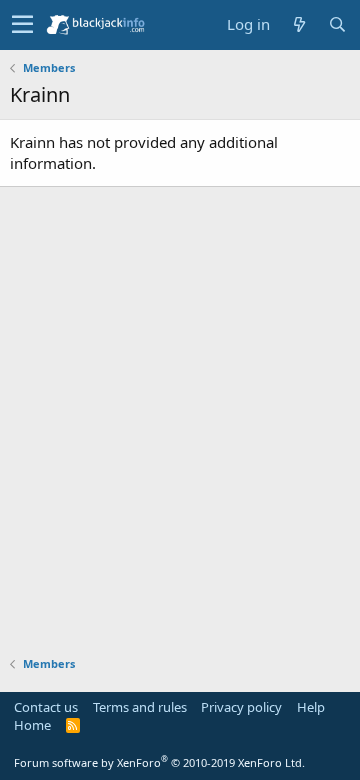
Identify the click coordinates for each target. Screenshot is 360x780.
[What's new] (299, 24)
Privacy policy (241, 707)
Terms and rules (140, 707)
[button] (22, 25)
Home (32, 725)
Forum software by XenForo (159, 762)
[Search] (337, 24)
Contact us (46, 707)
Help (311, 707)
